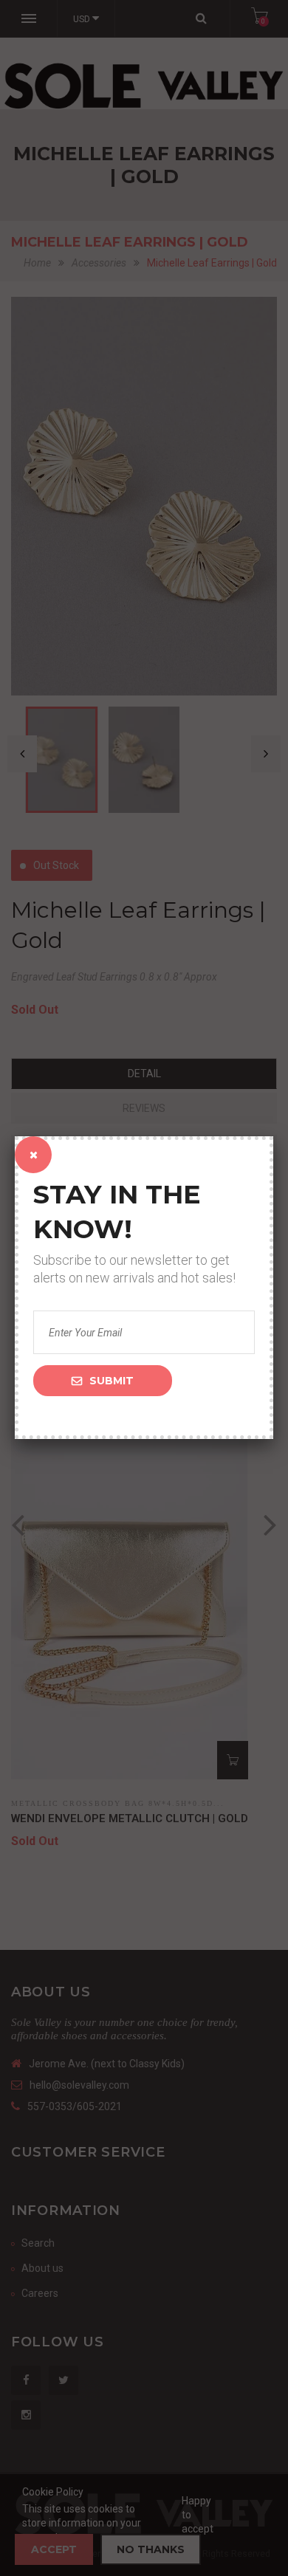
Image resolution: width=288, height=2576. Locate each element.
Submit (112, 1381)
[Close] (33, 1155)
